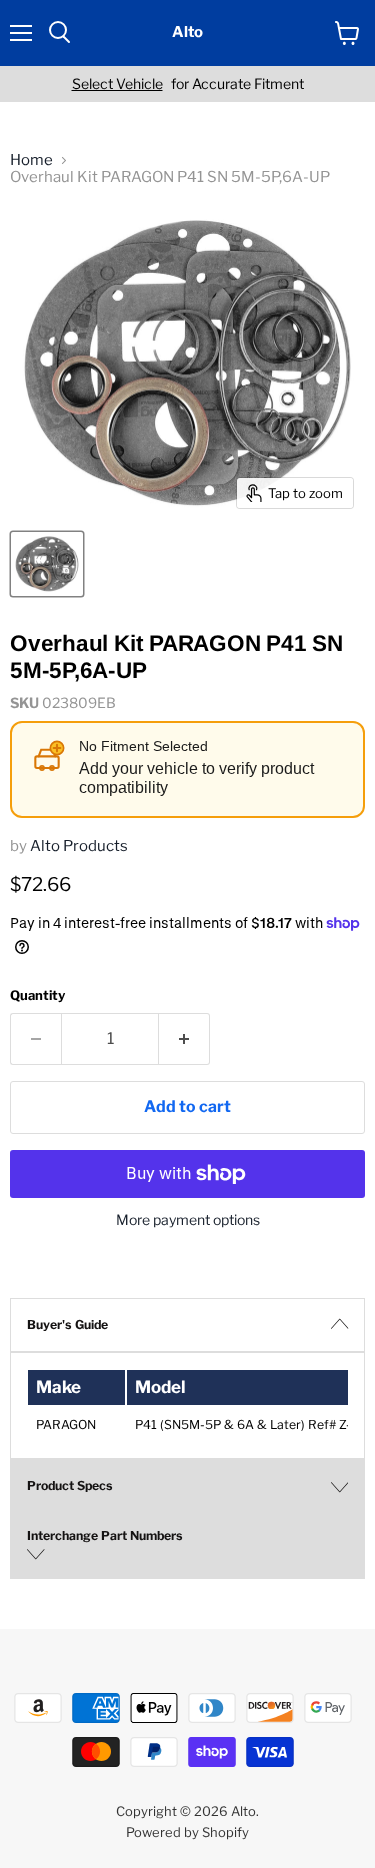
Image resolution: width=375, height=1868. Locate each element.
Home (31, 160)
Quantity (37, 995)
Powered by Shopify (187, 1832)
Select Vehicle (117, 84)
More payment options (188, 1220)
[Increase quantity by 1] (184, 1039)
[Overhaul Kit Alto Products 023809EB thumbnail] (47, 564)
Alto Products (79, 846)
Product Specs (70, 1485)
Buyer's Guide (67, 1324)
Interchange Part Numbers (105, 1535)
